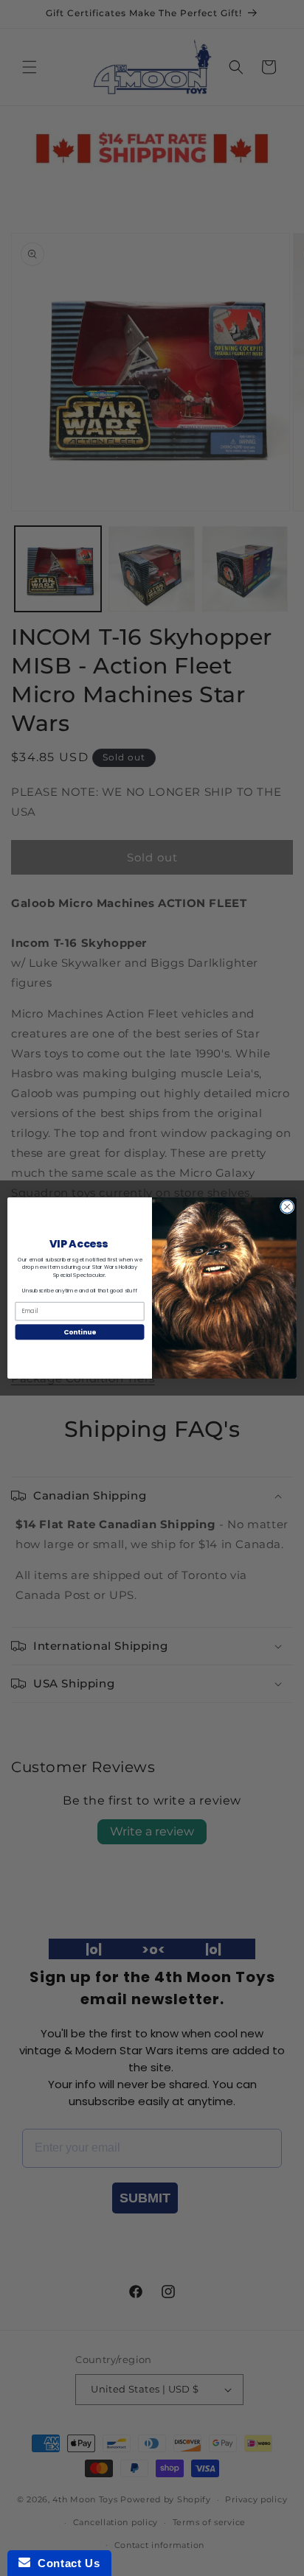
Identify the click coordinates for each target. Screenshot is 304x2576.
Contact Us (65, 2563)
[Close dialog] (287, 1207)
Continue (80, 1332)
